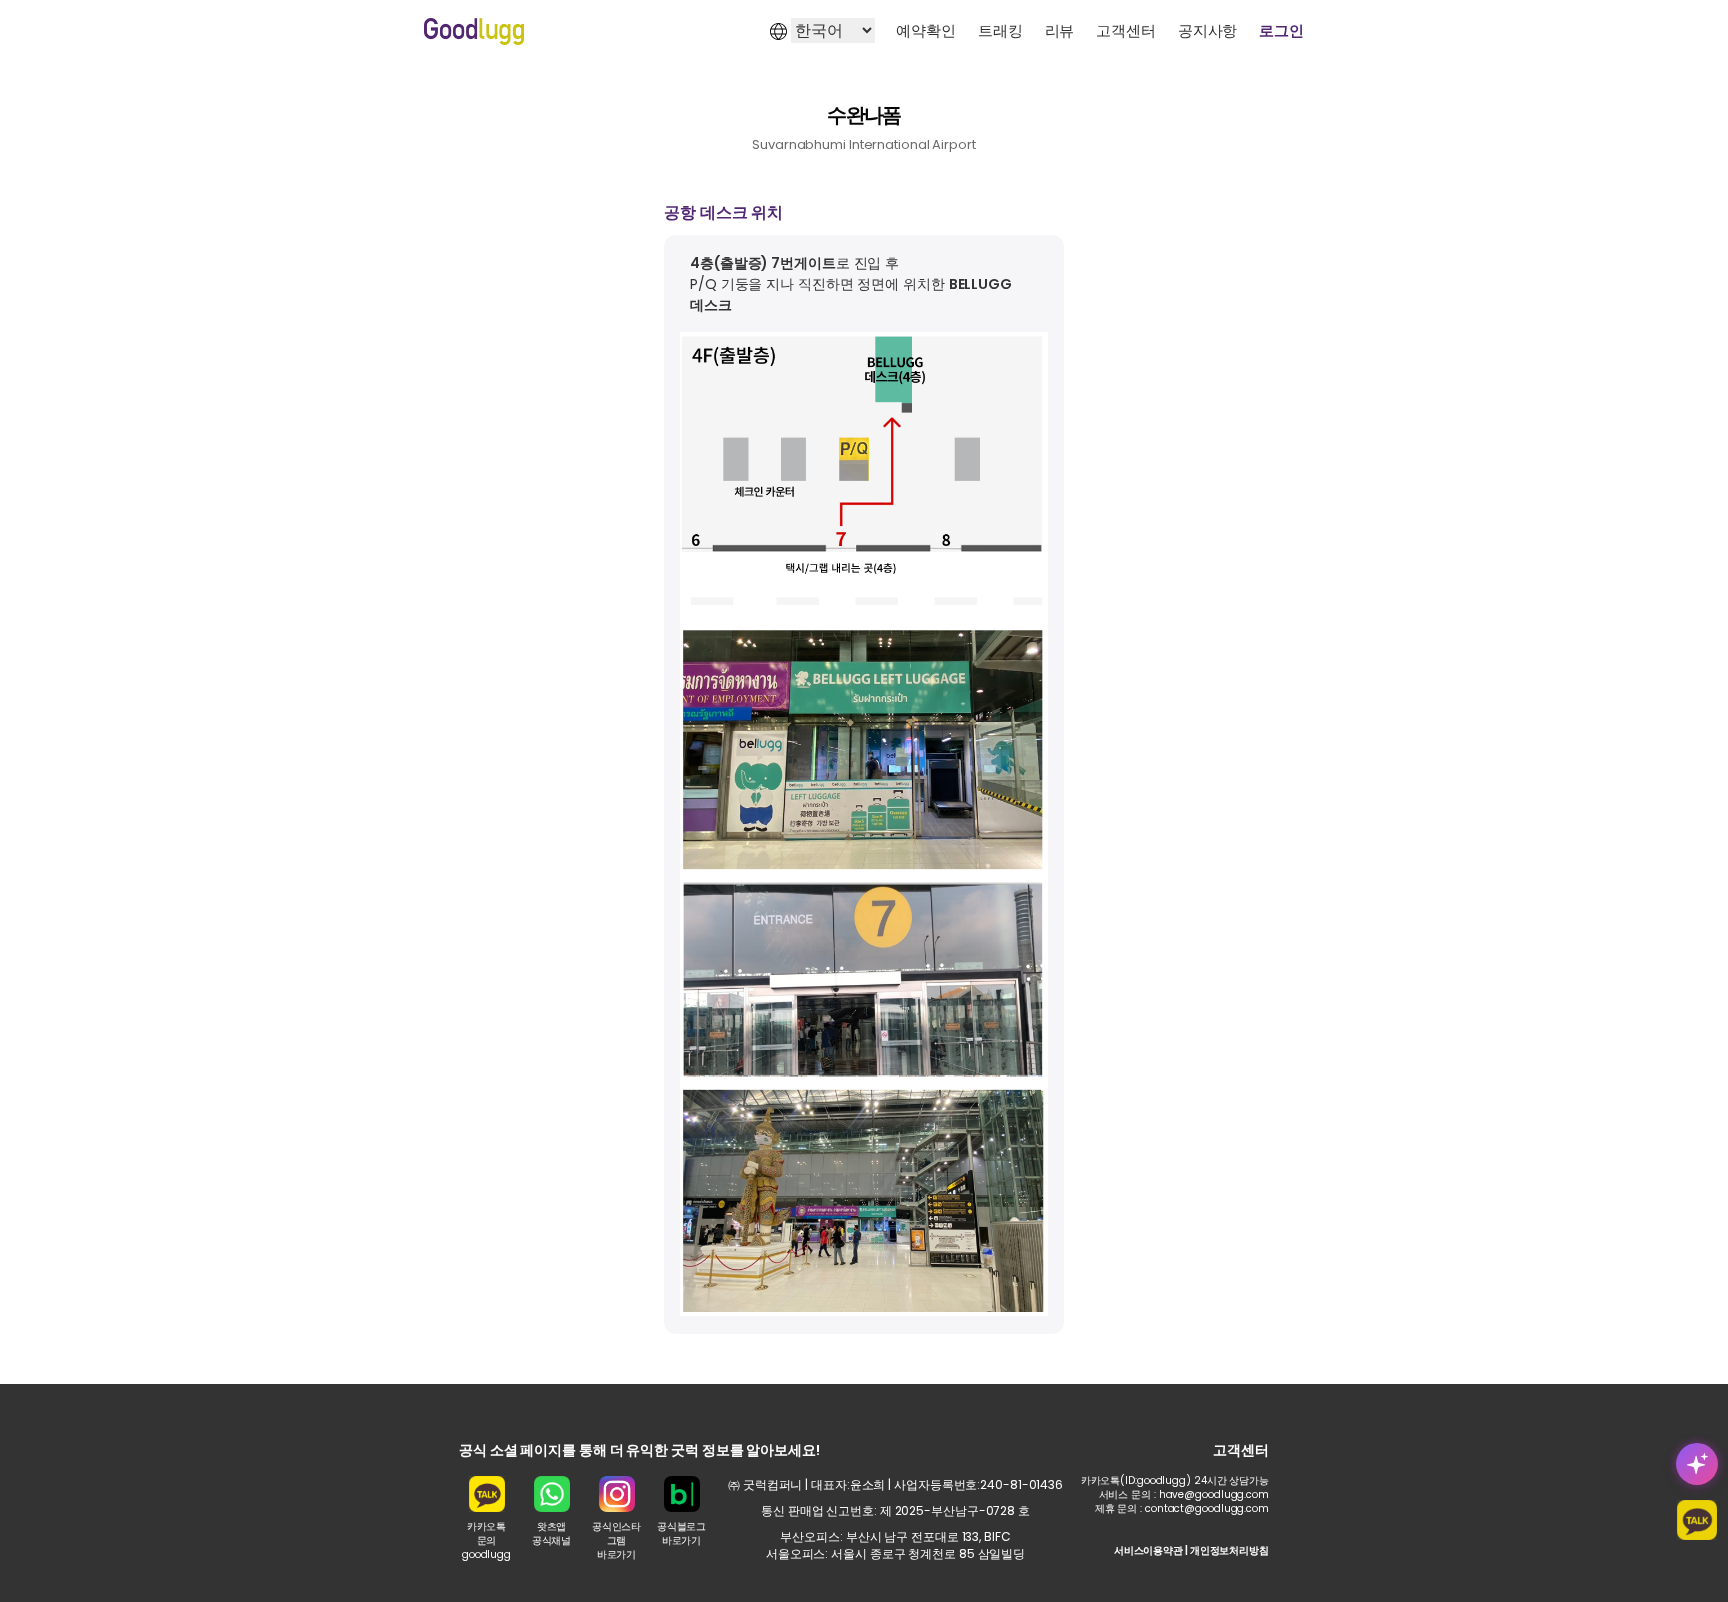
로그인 (1281, 30)
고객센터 (1126, 30)
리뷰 (1060, 30)
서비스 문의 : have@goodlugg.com (1184, 1494)
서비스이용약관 (1148, 1550)
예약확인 (926, 30)
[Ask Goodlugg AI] (1697, 1464)
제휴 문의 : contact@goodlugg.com (1182, 1508)
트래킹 (1000, 30)
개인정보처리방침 (1229, 1550)
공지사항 (1208, 30)
